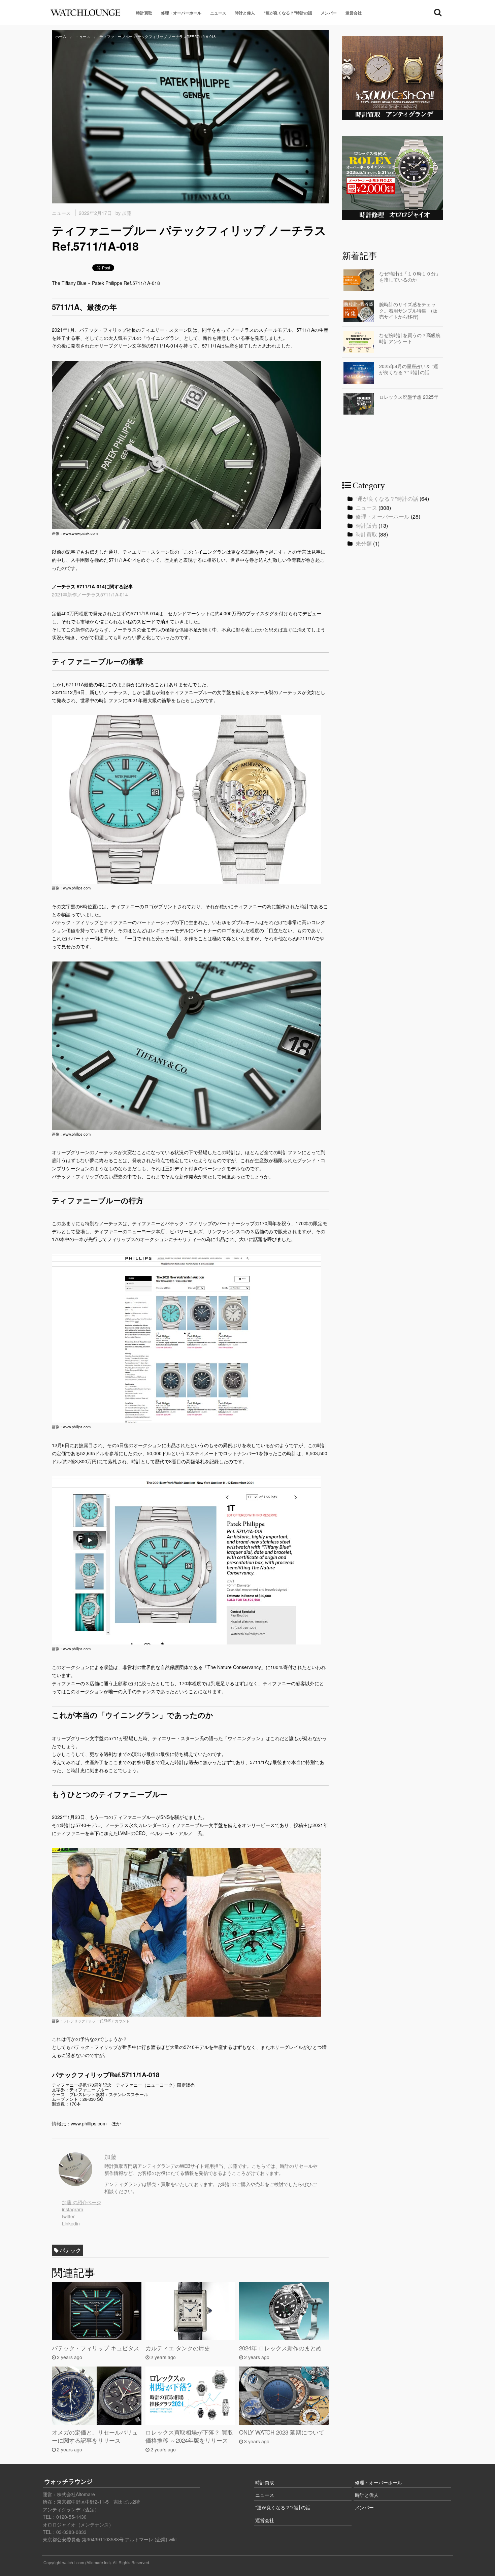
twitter (68, 2216)
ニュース (218, 13)
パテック (70, 2250)
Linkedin (71, 2223)
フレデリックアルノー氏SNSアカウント (96, 2021)
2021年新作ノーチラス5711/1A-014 (90, 594)
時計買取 (144, 13)
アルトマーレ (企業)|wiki (151, 2539)
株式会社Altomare (76, 2494)
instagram (73, 2209)
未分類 (364, 543)
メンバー (329, 13)
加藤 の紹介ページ (81, 2202)
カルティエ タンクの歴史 (178, 2348)
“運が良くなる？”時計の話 (288, 13)
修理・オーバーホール (181, 13)
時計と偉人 (245, 13)
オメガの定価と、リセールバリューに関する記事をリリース (95, 2436)
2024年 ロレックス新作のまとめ (280, 2348)
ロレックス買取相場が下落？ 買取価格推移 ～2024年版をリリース (189, 2436)
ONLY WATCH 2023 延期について (282, 2432)
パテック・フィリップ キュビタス (96, 2348)
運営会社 (354, 13)
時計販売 (366, 526)
